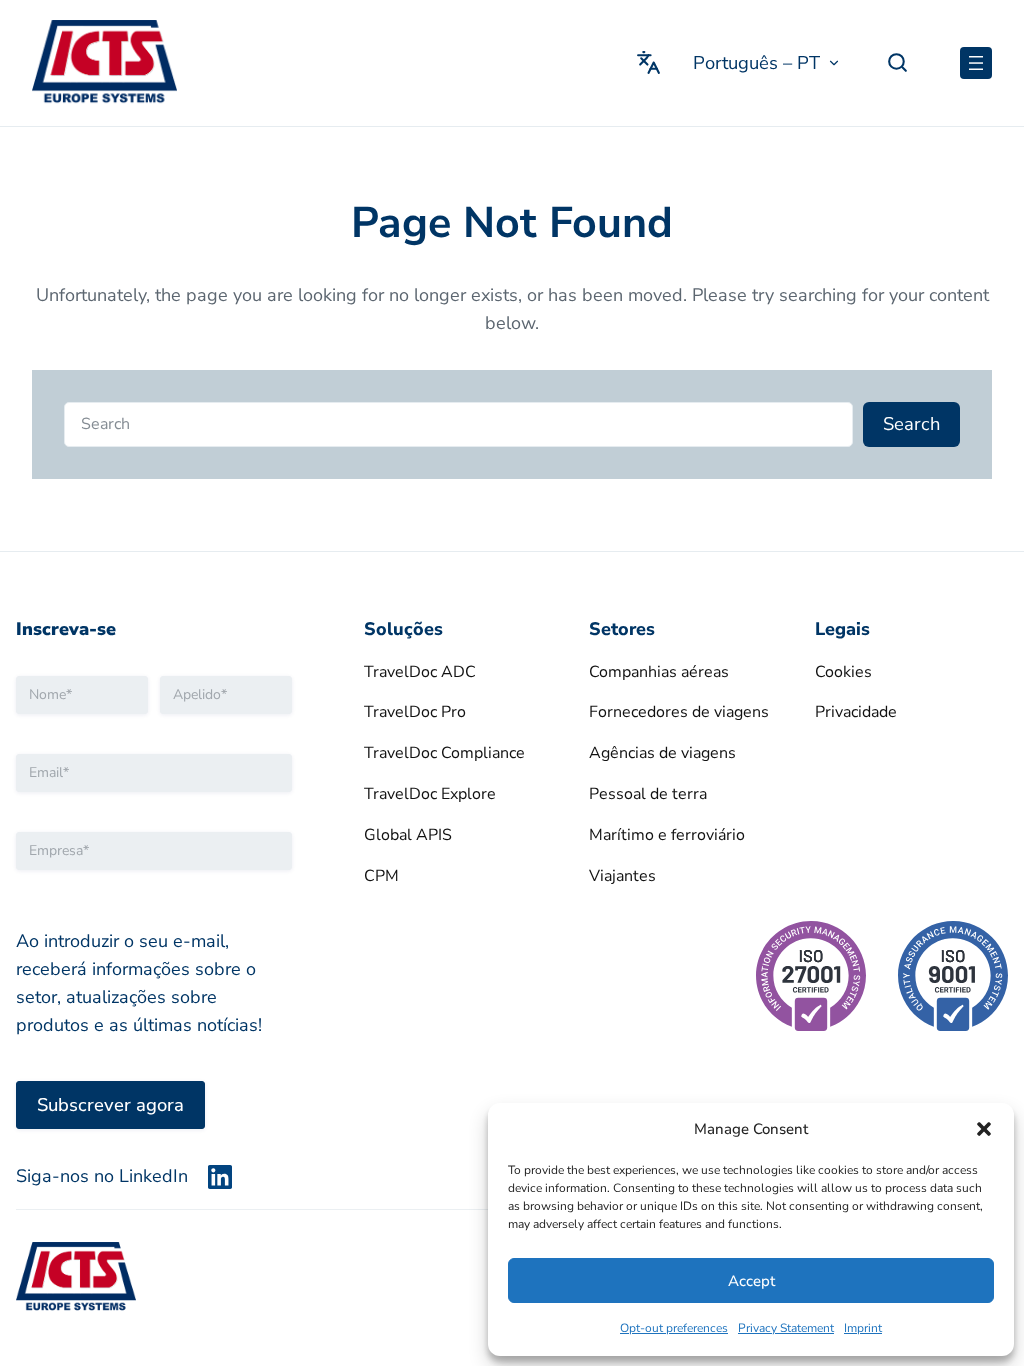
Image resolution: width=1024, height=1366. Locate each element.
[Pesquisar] (906, 63)
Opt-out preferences (674, 1328)
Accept (751, 1281)
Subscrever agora (110, 1104)
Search (911, 423)
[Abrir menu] (976, 63)
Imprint (863, 1328)
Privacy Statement (786, 1328)
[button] (984, 1129)
